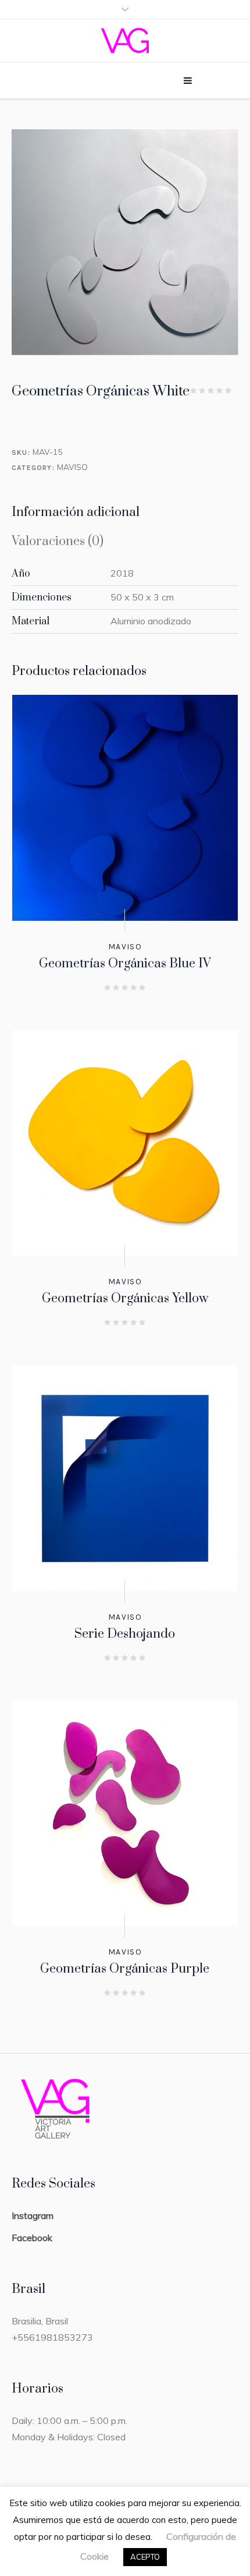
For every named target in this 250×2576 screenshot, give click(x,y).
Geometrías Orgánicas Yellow (125, 1298)
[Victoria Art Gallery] (125, 40)
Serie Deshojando (125, 1634)
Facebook (32, 2238)
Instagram (33, 2215)
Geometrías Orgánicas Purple (125, 1969)
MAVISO (72, 467)
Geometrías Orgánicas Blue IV (125, 964)
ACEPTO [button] (145, 2557)
